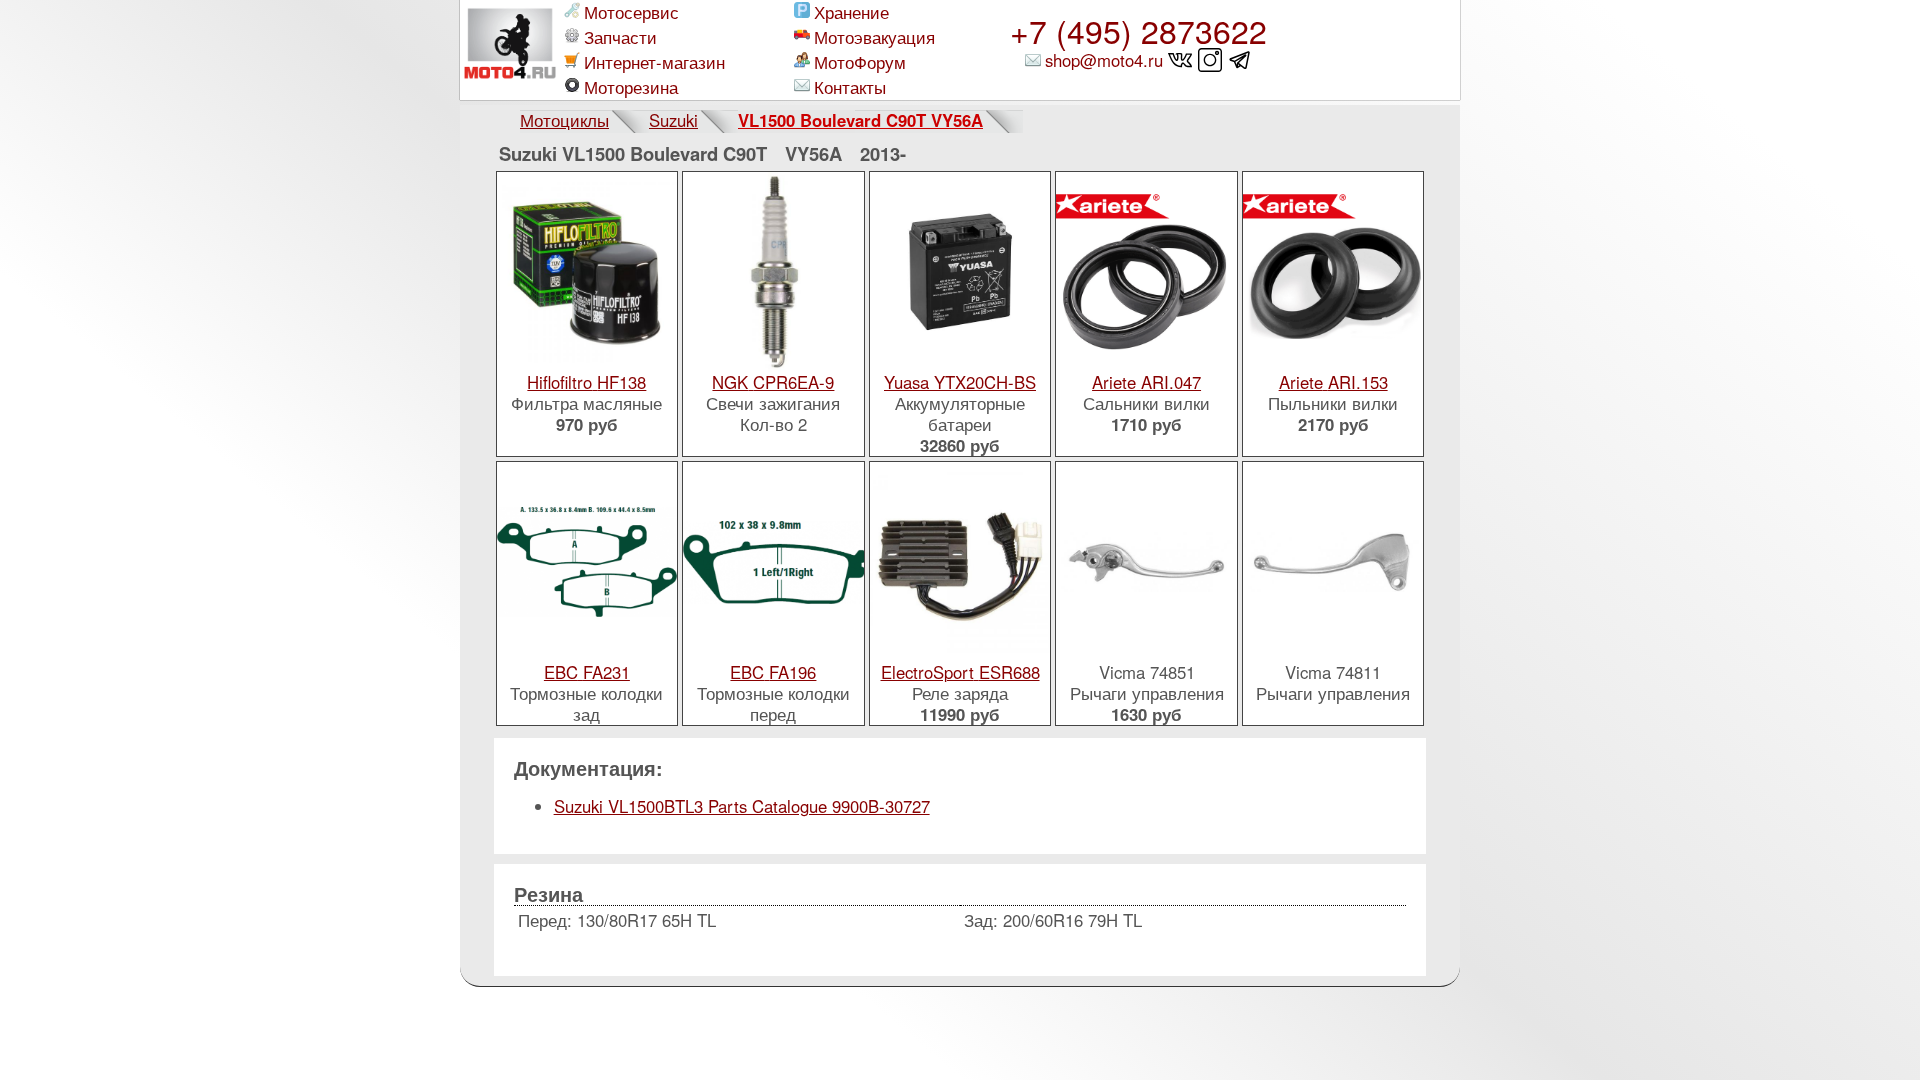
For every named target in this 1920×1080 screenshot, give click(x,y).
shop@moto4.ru (1104, 60)
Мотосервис (631, 12)
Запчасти (620, 37)
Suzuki (673, 120)
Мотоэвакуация (874, 37)
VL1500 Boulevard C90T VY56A (860, 120)
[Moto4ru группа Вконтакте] (1180, 60)
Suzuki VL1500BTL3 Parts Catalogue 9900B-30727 (742, 806)
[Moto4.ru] (510, 50)
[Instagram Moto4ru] (1210, 60)
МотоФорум (860, 62)
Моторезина (631, 87)
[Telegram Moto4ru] (1240, 60)
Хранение (851, 12)
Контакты (850, 87)
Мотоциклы (564, 120)
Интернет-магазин (654, 62)
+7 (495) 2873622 (1138, 30)
